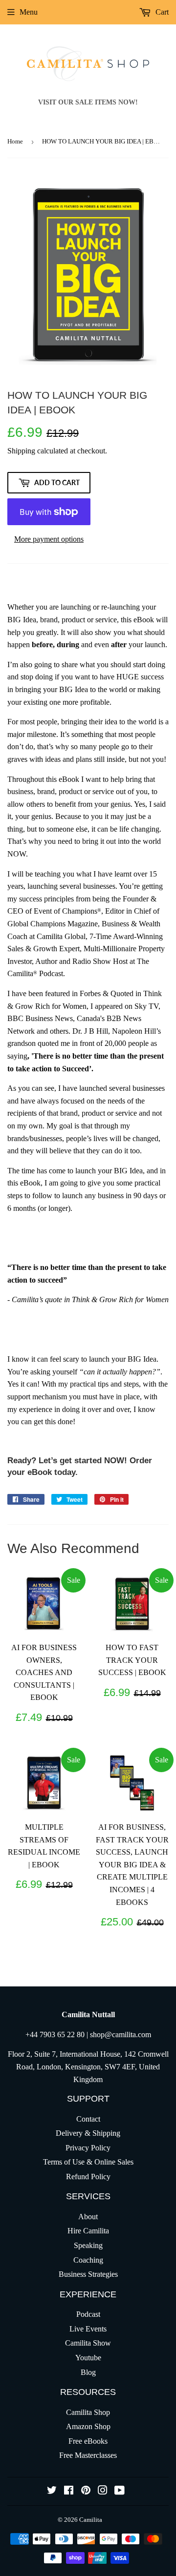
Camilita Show (88, 2343)
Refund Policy (88, 2177)
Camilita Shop (88, 2412)
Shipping (21, 451)
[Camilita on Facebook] (69, 2491)
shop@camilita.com (121, 2034)
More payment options (49, 539)
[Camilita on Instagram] (103, 2491)
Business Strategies (88, 2274)
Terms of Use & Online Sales (88, 2162)
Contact (88, 2119)
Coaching (88, 2260)
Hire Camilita (88, 2231)
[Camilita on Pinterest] (86, 2491)
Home (15, 141)
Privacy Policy (88, 2148)
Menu (29, 12)
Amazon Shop (88, 2426)
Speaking (88, 2245)
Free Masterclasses (88, 2455)
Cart (161, 12)
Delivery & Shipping (88, 2133)
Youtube (88, 2358)
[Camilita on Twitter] (52, 2491)
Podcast (88, 2314)
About (88, 2217)
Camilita (91, 2520)
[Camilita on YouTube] (120, 2491)
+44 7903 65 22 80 (55, 2034)
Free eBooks (88, 2441)
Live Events (88, 2329)
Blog (88, 2372)
